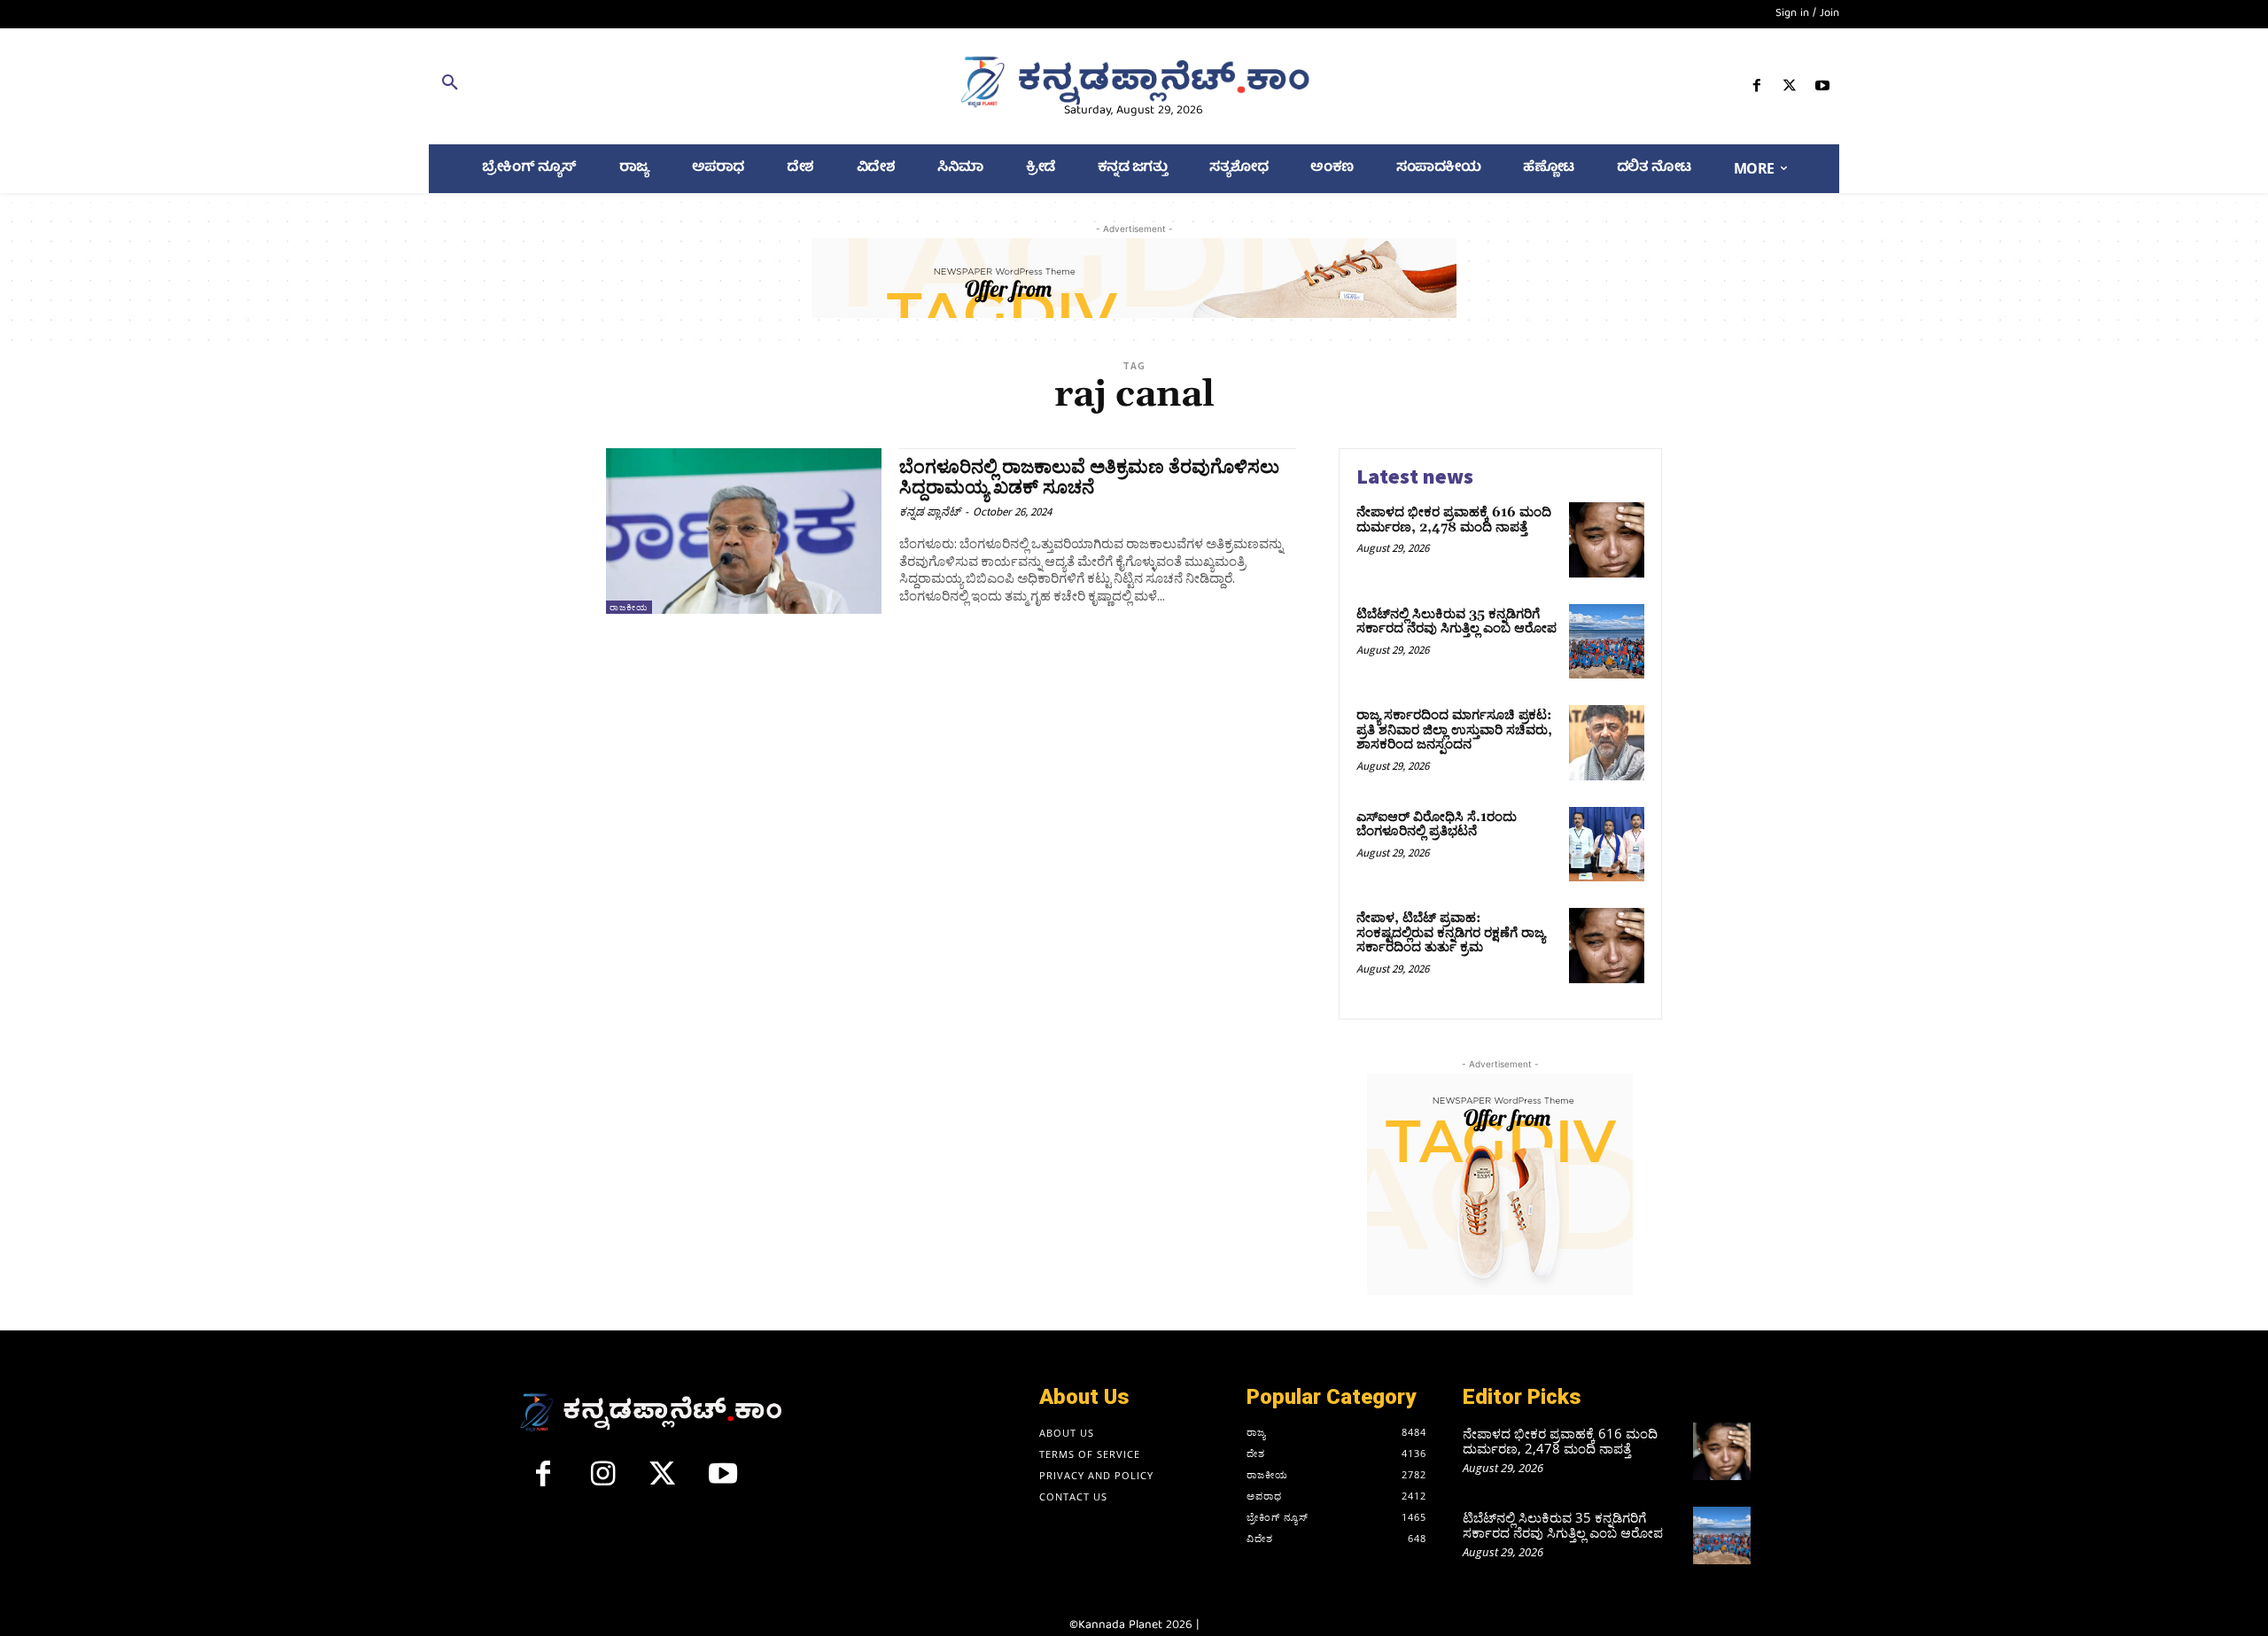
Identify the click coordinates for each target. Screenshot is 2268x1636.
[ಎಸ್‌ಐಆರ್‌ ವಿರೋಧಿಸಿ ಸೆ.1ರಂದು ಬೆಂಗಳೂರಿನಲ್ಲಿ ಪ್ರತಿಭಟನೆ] (1607, 845)
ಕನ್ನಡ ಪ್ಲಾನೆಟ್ (930, 512)
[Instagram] (603, 1481)
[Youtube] (1823, 89)
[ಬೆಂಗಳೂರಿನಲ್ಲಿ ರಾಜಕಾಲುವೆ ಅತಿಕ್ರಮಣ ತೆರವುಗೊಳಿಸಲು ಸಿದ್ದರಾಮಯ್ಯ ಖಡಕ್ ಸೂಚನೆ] (744, 531)
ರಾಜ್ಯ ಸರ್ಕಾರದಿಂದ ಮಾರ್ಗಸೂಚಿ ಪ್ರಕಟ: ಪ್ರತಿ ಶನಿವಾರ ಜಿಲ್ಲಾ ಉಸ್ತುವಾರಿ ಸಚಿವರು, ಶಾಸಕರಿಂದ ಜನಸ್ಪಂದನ (1454, 730)
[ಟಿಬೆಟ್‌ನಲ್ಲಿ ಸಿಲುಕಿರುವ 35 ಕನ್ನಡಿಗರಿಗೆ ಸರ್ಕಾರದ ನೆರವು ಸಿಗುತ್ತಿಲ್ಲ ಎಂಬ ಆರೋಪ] (1607, 642)
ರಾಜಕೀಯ (629, 607)
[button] (658, 86)
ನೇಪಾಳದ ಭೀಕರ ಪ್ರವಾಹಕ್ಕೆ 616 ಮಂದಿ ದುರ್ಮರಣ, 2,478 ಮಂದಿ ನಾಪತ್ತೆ (1454, 520)
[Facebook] (1756, 89)
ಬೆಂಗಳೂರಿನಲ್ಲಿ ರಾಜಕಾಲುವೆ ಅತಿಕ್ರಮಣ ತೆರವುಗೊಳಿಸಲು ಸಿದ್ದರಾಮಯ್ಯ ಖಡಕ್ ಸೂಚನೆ (1089, 478)
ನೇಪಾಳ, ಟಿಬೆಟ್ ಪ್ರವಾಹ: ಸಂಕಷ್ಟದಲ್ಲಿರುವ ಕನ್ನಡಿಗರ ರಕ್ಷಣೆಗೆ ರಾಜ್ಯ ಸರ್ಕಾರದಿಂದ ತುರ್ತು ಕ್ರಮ (1451, 933)
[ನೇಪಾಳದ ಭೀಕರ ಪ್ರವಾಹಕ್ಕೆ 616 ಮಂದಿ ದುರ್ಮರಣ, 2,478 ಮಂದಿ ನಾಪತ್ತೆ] (1607, 540)
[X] (1790, 89)
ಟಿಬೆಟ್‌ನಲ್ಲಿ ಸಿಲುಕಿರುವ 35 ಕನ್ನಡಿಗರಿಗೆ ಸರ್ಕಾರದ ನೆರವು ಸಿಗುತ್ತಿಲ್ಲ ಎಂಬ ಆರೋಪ (1456, 622)
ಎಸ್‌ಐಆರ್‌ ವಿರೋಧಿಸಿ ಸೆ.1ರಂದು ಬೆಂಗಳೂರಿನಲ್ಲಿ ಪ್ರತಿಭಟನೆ (1437, 825)
